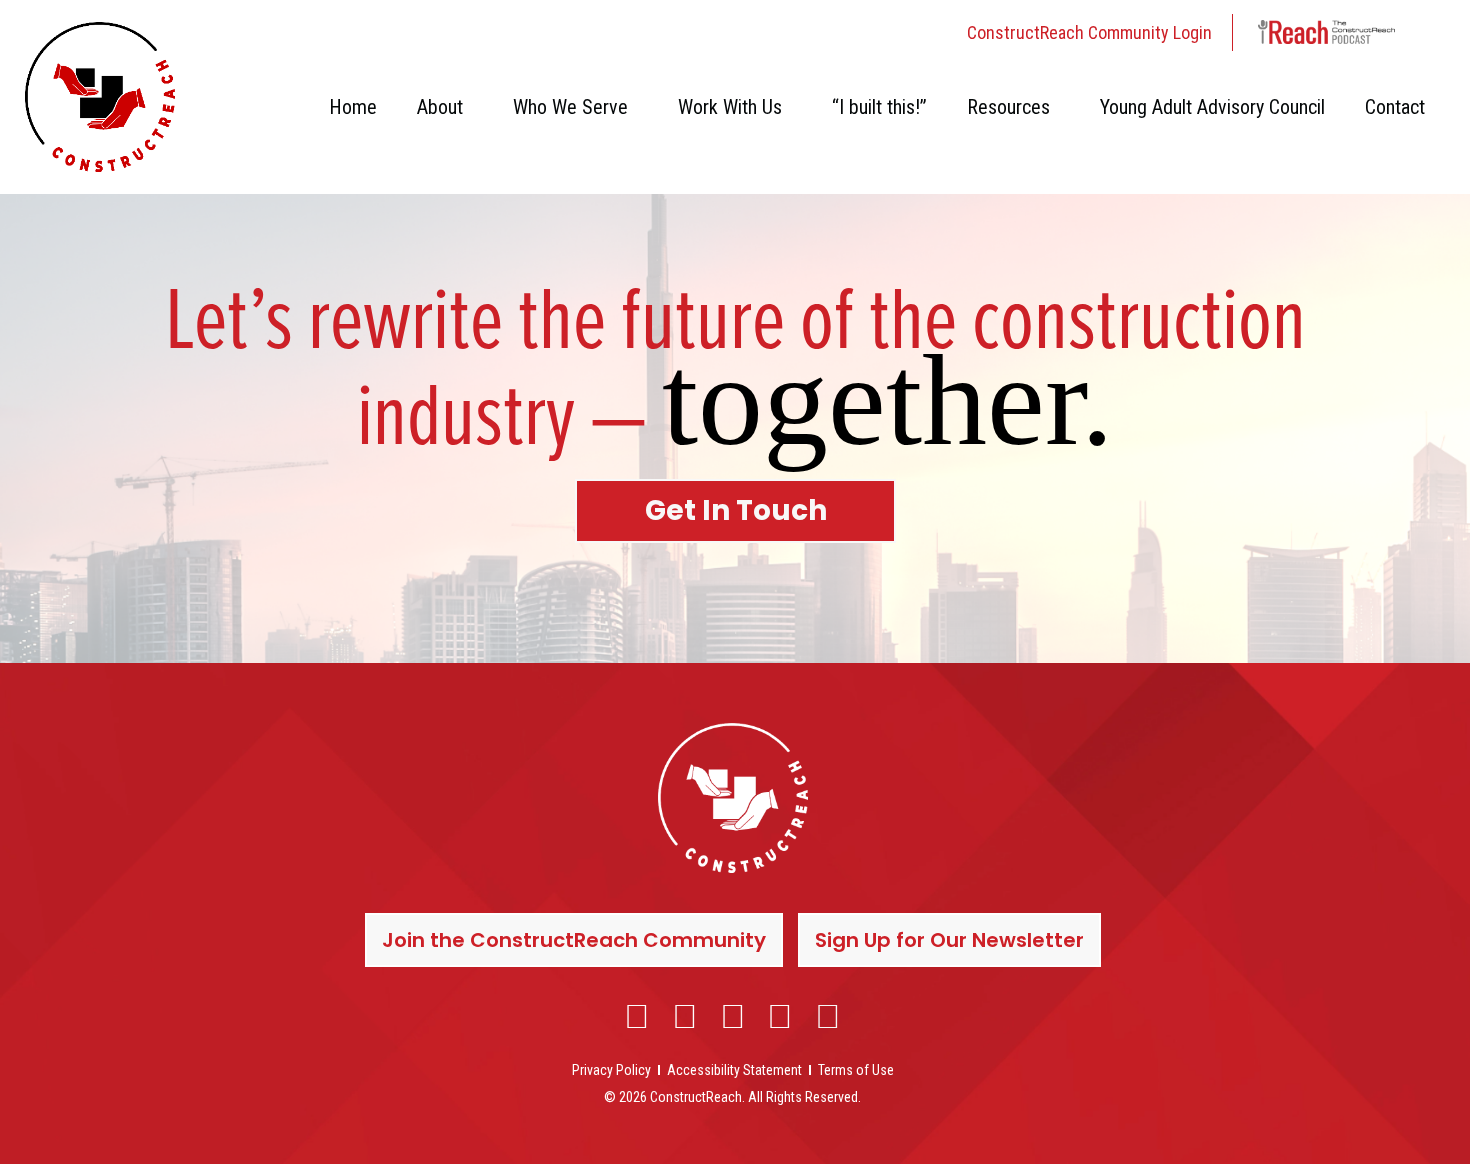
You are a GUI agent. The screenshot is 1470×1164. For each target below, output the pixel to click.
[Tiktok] (828, 1016)
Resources (1008, 107)
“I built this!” (879, 107)
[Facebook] (638, 1016)
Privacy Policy (611, 1070)
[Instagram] (685, 1016)
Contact (1395, 107)
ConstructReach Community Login (1089, 32)
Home (353, 107)
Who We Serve (570, 107)
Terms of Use (856, 1070)
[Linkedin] (733, 1016)
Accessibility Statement (734, 1070)
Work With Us (730, 107)
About (440, 107)
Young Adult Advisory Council (1212, 107)
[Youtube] (780, 1016)
